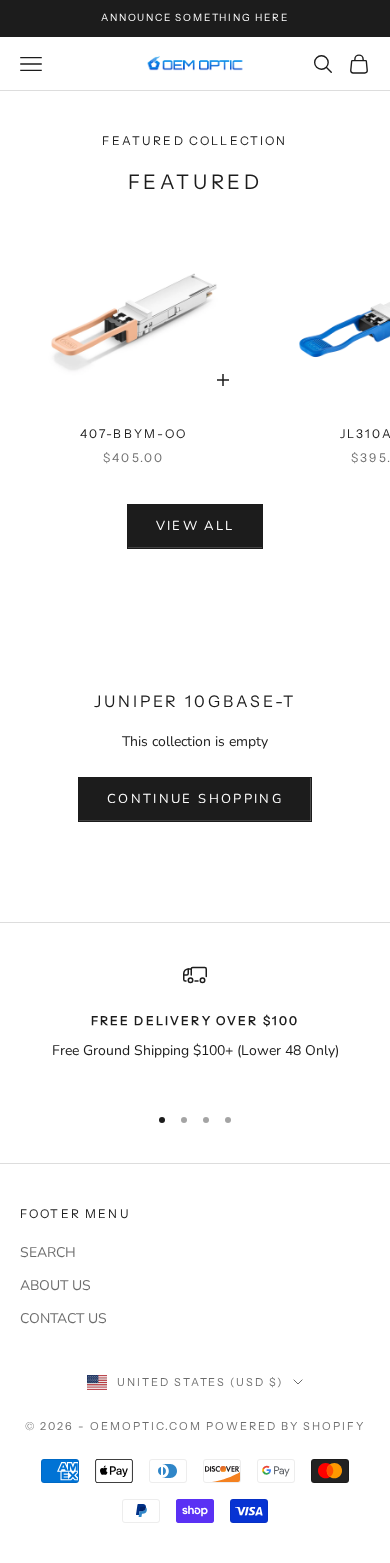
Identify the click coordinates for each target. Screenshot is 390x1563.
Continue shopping (195, 799)
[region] (195, 1024)
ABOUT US (55, 1285)
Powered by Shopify (285, 1426)
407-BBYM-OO (134, 433)
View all (195, 526)
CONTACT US (63, 1318)
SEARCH (48, 1252)
